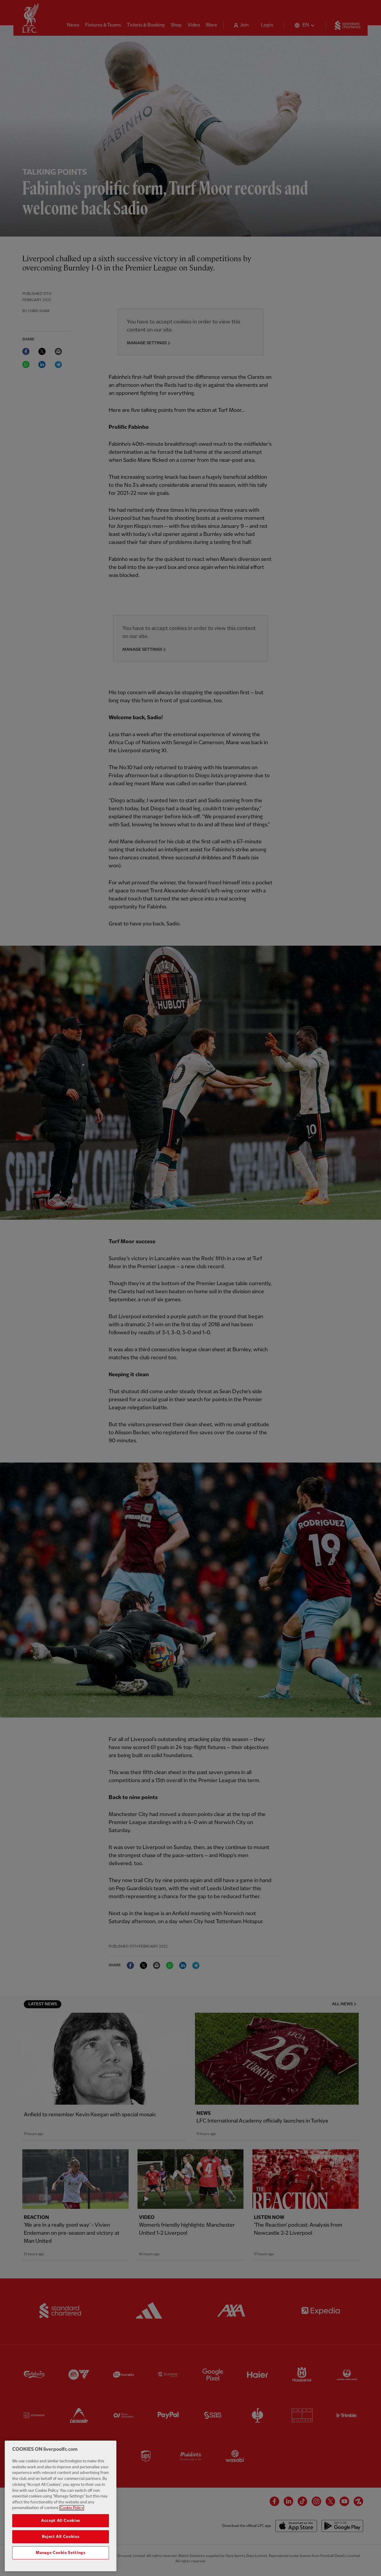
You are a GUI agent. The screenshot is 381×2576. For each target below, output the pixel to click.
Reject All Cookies (61, 2537)
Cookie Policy (72, 2508)
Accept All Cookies (61, 2521)
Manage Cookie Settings (60, 2553)
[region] (61, 2506)
